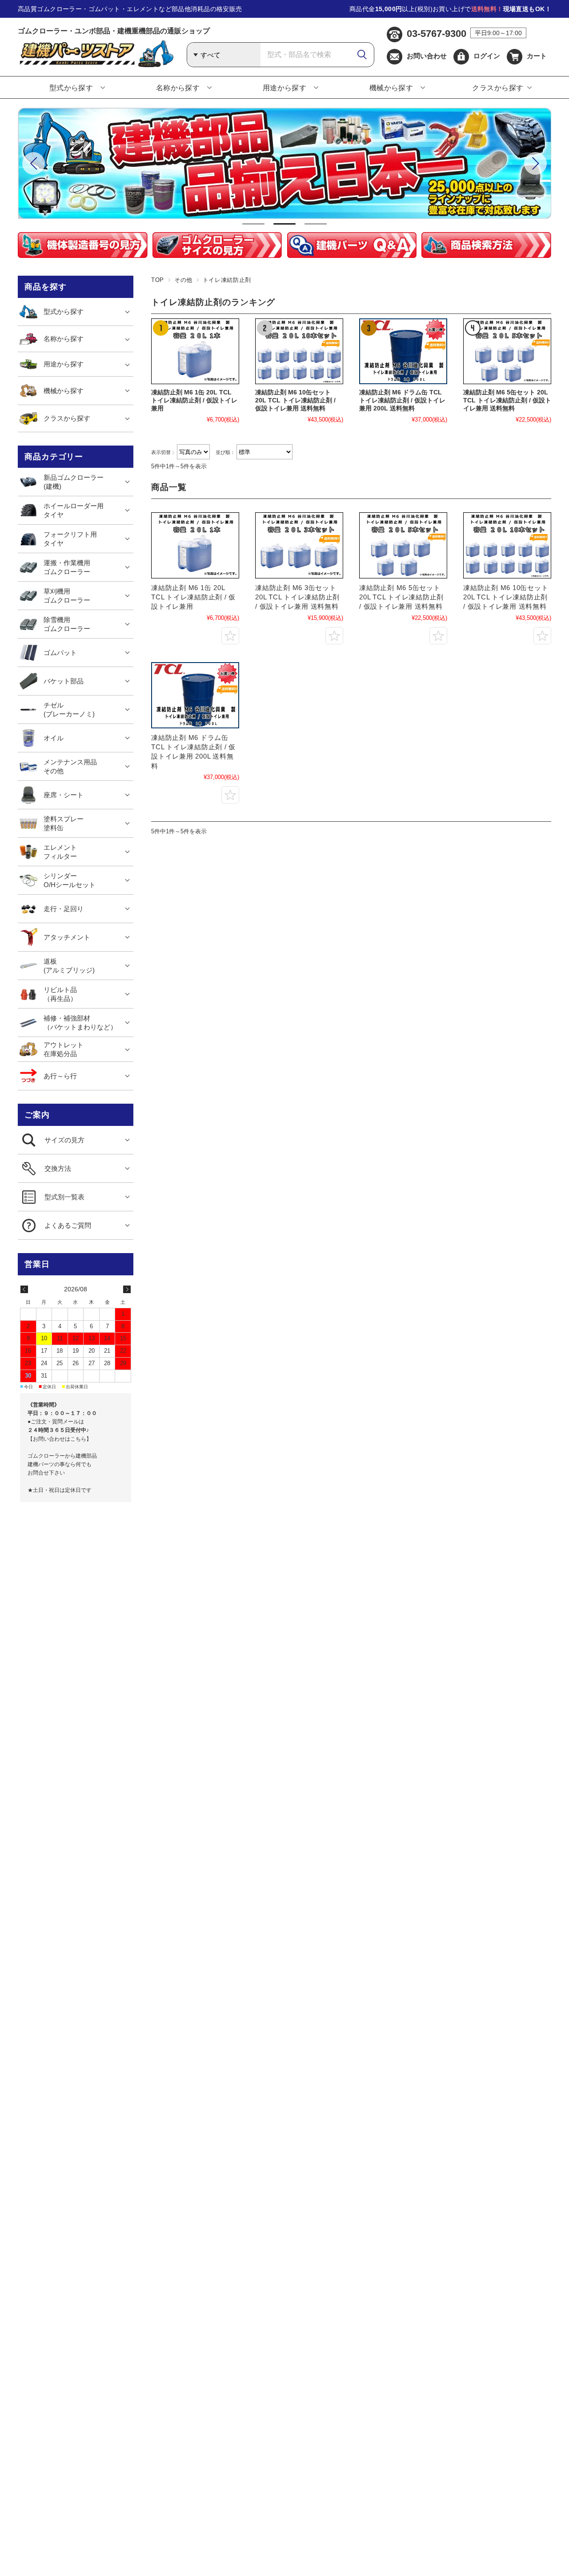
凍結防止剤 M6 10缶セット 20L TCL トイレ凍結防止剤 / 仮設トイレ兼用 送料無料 (295, 400)
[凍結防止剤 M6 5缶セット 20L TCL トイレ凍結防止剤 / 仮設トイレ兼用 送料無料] (507, 352)
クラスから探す (498, 88)
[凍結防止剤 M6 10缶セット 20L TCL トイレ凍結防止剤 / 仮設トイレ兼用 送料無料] (299, 352)
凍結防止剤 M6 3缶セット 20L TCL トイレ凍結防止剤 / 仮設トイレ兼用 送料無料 (297, 597)
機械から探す (391, 88)
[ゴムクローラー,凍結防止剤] (195, 545)
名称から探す (178, 88)
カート (537, 56)
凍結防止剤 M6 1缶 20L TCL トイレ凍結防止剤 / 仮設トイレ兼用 (194, 400)
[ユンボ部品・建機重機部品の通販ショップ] (96, 65)
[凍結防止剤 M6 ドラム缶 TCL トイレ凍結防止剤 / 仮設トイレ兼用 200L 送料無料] (403, 352)
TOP (158, 280)
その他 (183, 280)
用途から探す (285, 88)
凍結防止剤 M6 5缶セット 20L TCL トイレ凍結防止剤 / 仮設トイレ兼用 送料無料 (507, 400)
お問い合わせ (427, 56)
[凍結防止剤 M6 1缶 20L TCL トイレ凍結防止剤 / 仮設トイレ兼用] (195, 352)
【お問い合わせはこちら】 (60, 1439)
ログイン (487, 56)
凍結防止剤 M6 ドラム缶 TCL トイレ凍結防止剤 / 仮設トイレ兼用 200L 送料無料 (402, 400)
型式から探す (71, 88)
